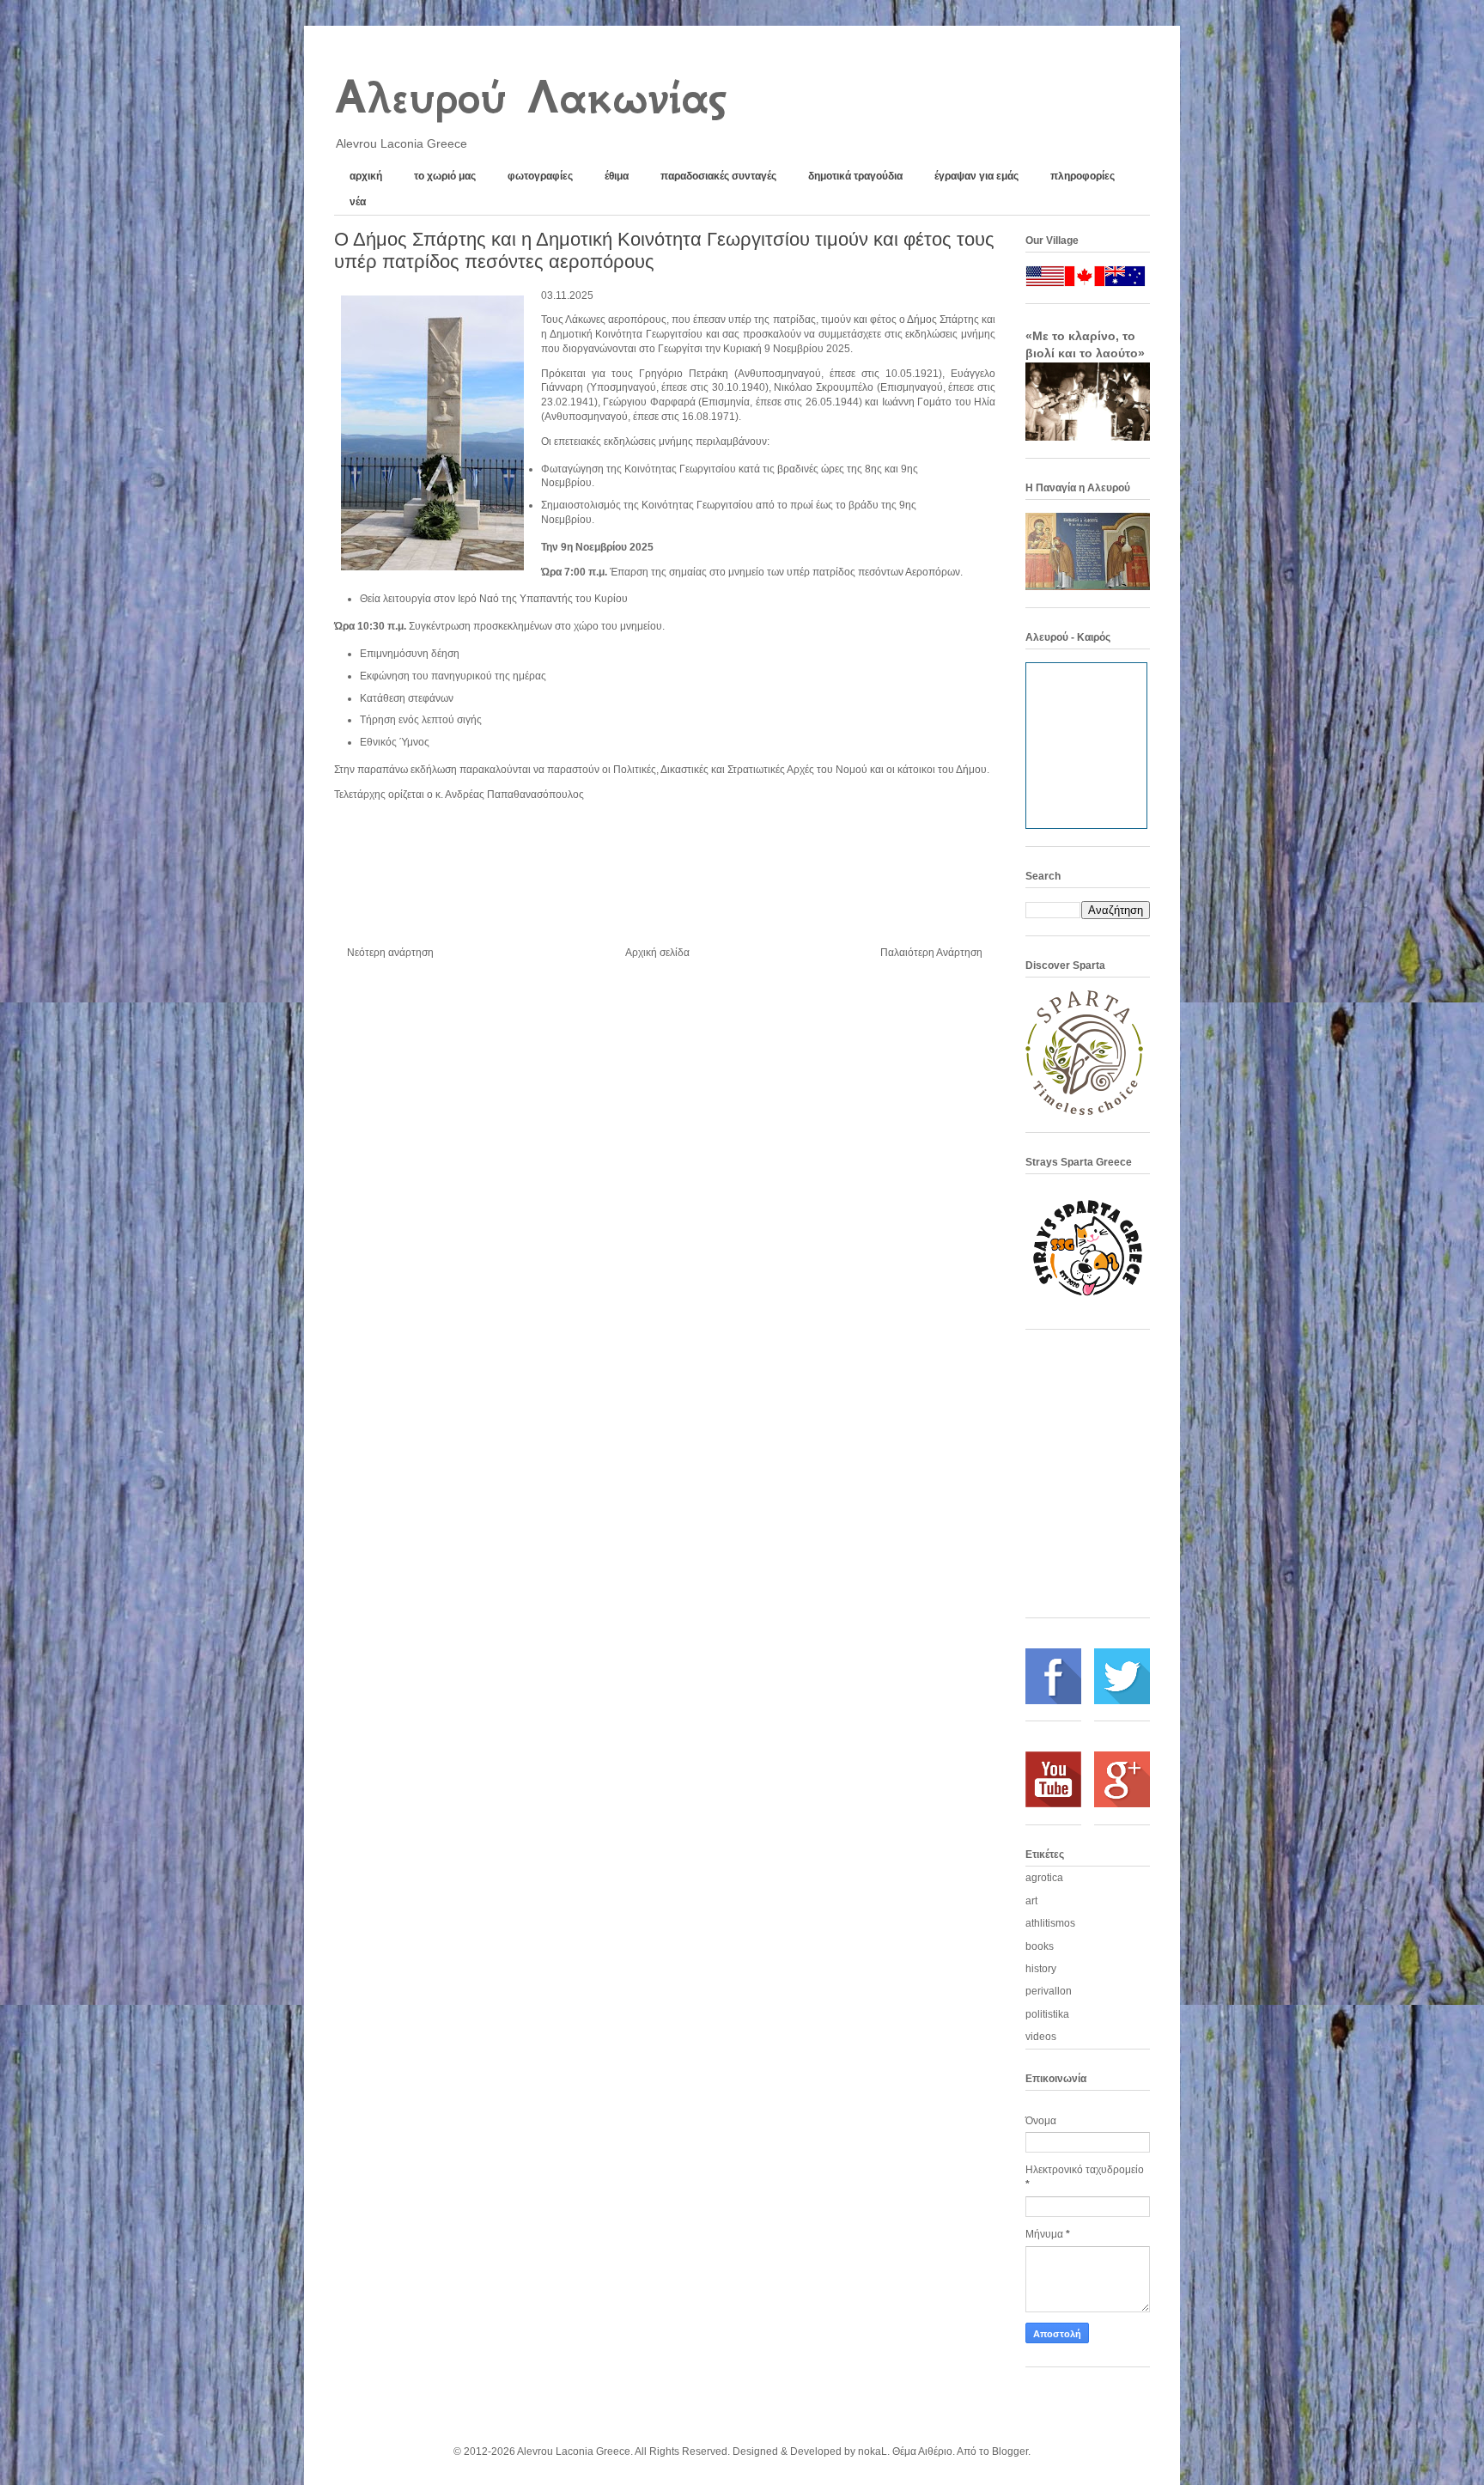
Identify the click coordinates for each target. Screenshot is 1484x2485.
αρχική (366, 176)
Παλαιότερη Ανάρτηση (931, 953)
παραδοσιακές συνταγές (718, 176)
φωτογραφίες (540, 176)
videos (1041, 2037)
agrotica (1044, 1878)
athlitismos (1050, 1923)
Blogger (1010, 2452)
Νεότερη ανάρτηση (390, 953)
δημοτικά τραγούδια (855, 176)
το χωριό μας (445, 176)
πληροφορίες (1083, 176)
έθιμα (617, 176)
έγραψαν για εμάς (976, 176)
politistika (1047, 2014)
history (1041, 1969)
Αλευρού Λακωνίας (529, 97)
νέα (358, 202)
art (1031, 1901)
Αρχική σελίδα (657, 953)
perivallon (1049, 1991)
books (1040, 1946)
